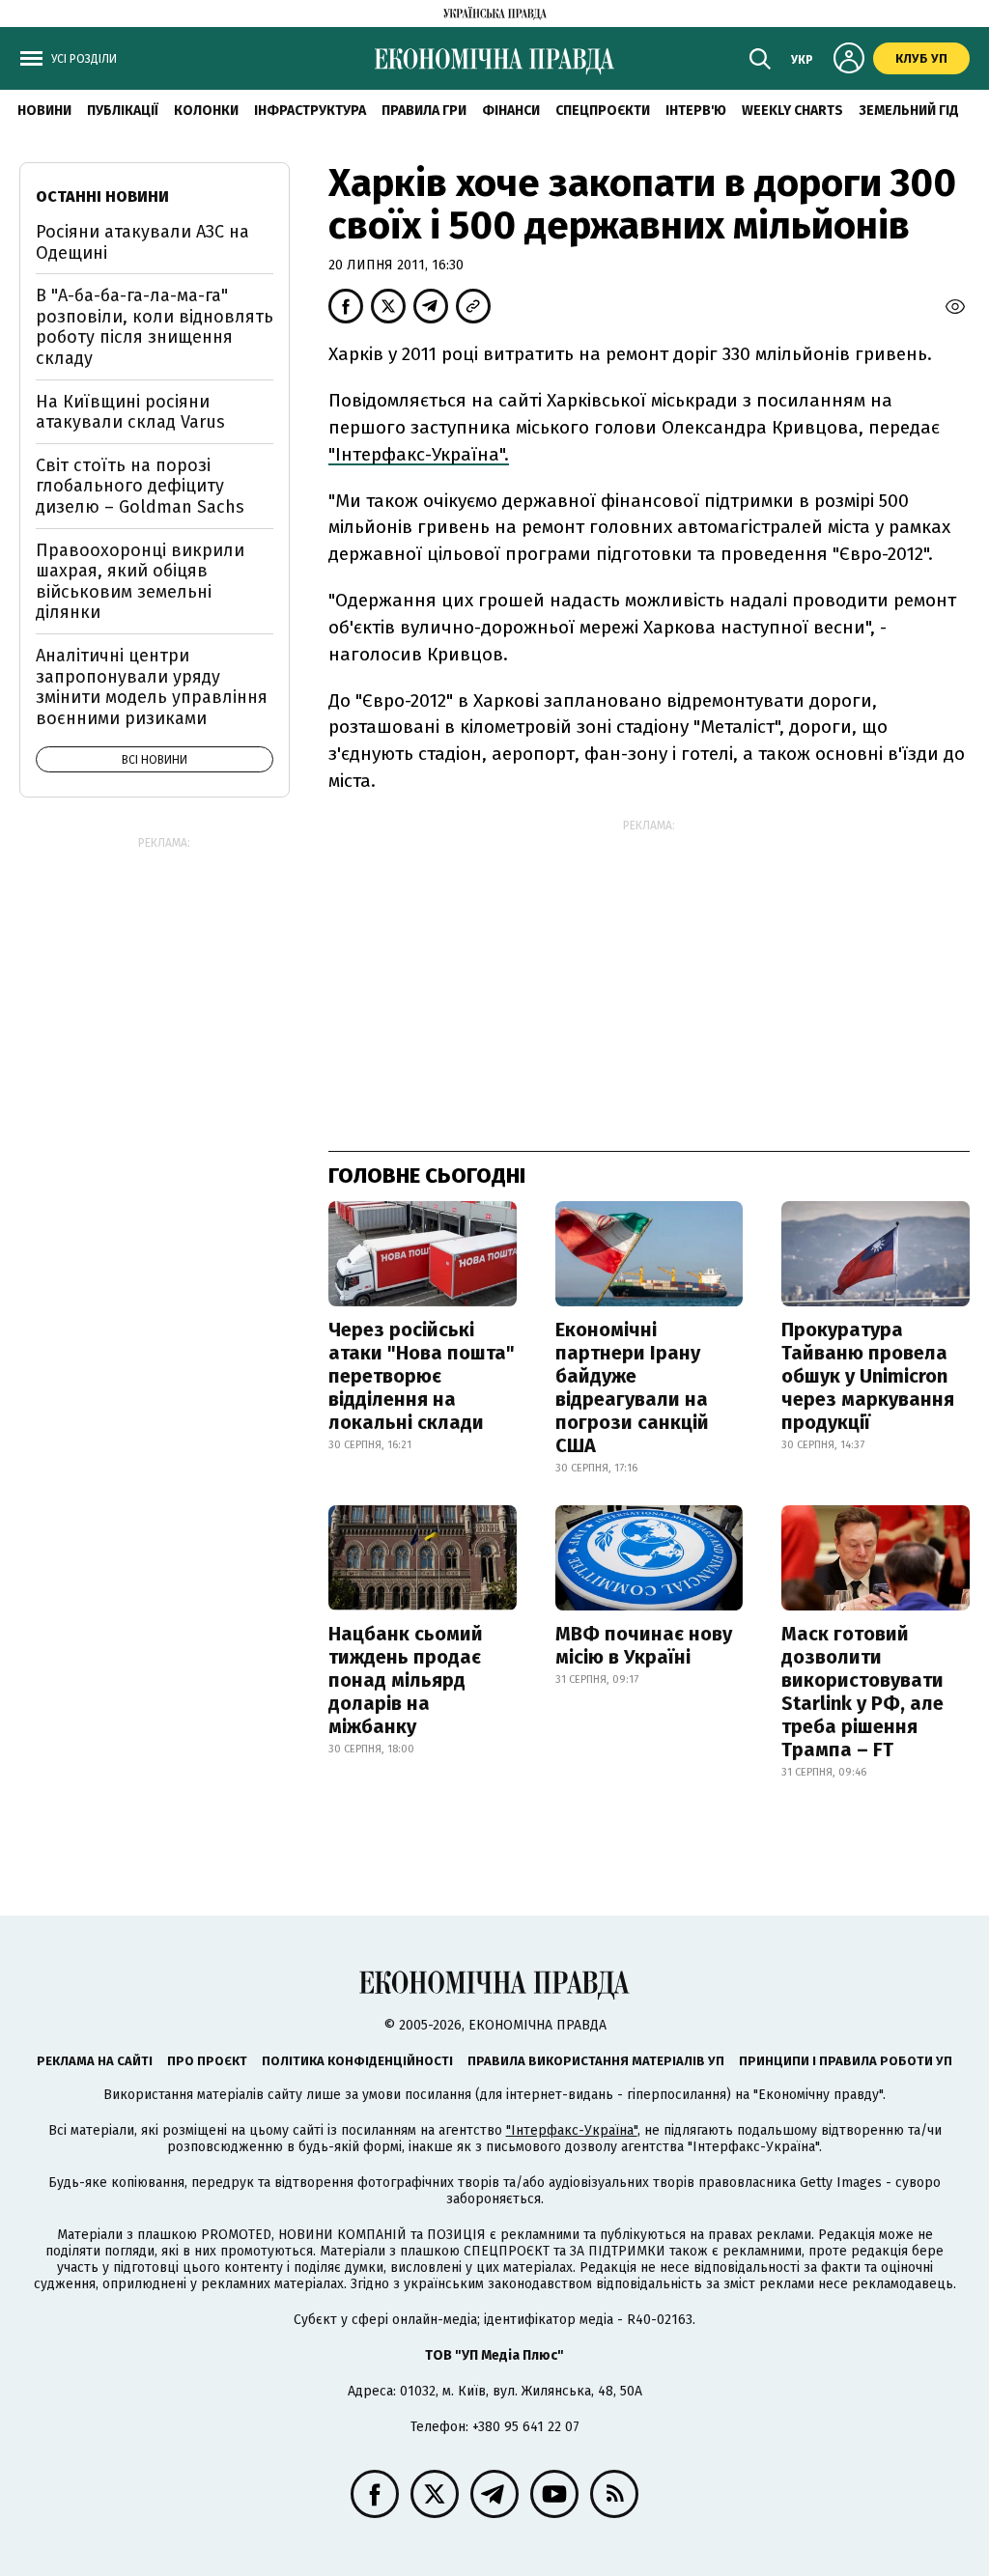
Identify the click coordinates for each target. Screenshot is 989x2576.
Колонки (206, 111)
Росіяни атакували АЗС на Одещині (142, 242)
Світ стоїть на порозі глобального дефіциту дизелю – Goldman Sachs (140, 486)
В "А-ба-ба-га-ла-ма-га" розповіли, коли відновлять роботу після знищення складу (155, 327)
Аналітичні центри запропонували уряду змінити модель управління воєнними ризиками (152, 687)
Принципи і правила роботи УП (846, 2061)
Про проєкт (207, 2061)
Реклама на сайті (95, 2061)
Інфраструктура (310, 111)
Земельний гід (909, 111)
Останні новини (102, 196)
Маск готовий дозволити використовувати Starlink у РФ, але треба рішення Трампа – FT (862, 1692)
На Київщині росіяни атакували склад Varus (130, 412)
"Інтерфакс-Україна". (419, 454)
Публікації (123, 111)
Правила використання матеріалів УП (596, 2061)
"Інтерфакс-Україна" (572, 2130)
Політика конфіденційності (357, 2061)
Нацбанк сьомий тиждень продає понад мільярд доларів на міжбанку (406, 1680)
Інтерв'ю (696, 111)
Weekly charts (792, 111)
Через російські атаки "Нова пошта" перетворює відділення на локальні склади (422, 1376)
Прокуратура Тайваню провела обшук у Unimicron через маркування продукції (868, 1376)
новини (44, 111)
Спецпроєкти (603, 111)
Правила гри (424, 111)
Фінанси (511, 111)
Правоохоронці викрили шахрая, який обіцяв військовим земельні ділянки (140, 582)
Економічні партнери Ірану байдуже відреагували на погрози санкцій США (632, 1387)
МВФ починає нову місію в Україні (644, 1645)
